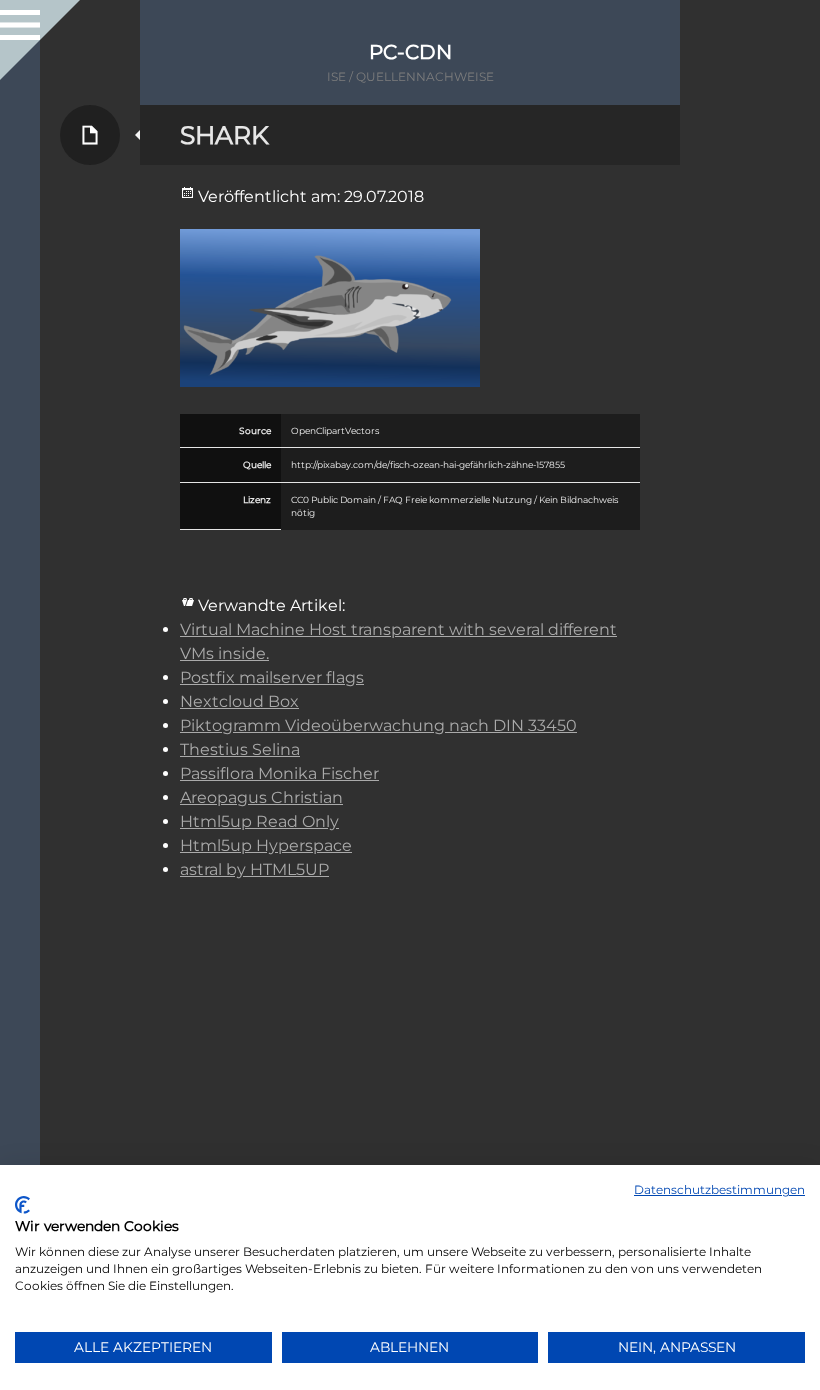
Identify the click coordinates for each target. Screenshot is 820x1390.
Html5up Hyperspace (266, 845)
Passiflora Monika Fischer (279, 773)
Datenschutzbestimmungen (719, 1189)
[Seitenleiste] (20, 20)
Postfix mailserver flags (272, 677)
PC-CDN (410, 52)
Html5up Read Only (259, 821)
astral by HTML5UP (254, 869)
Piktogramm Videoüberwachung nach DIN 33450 (378, 725)
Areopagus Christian (261, 797)
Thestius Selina (240, 749)
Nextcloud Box (239, 701)
